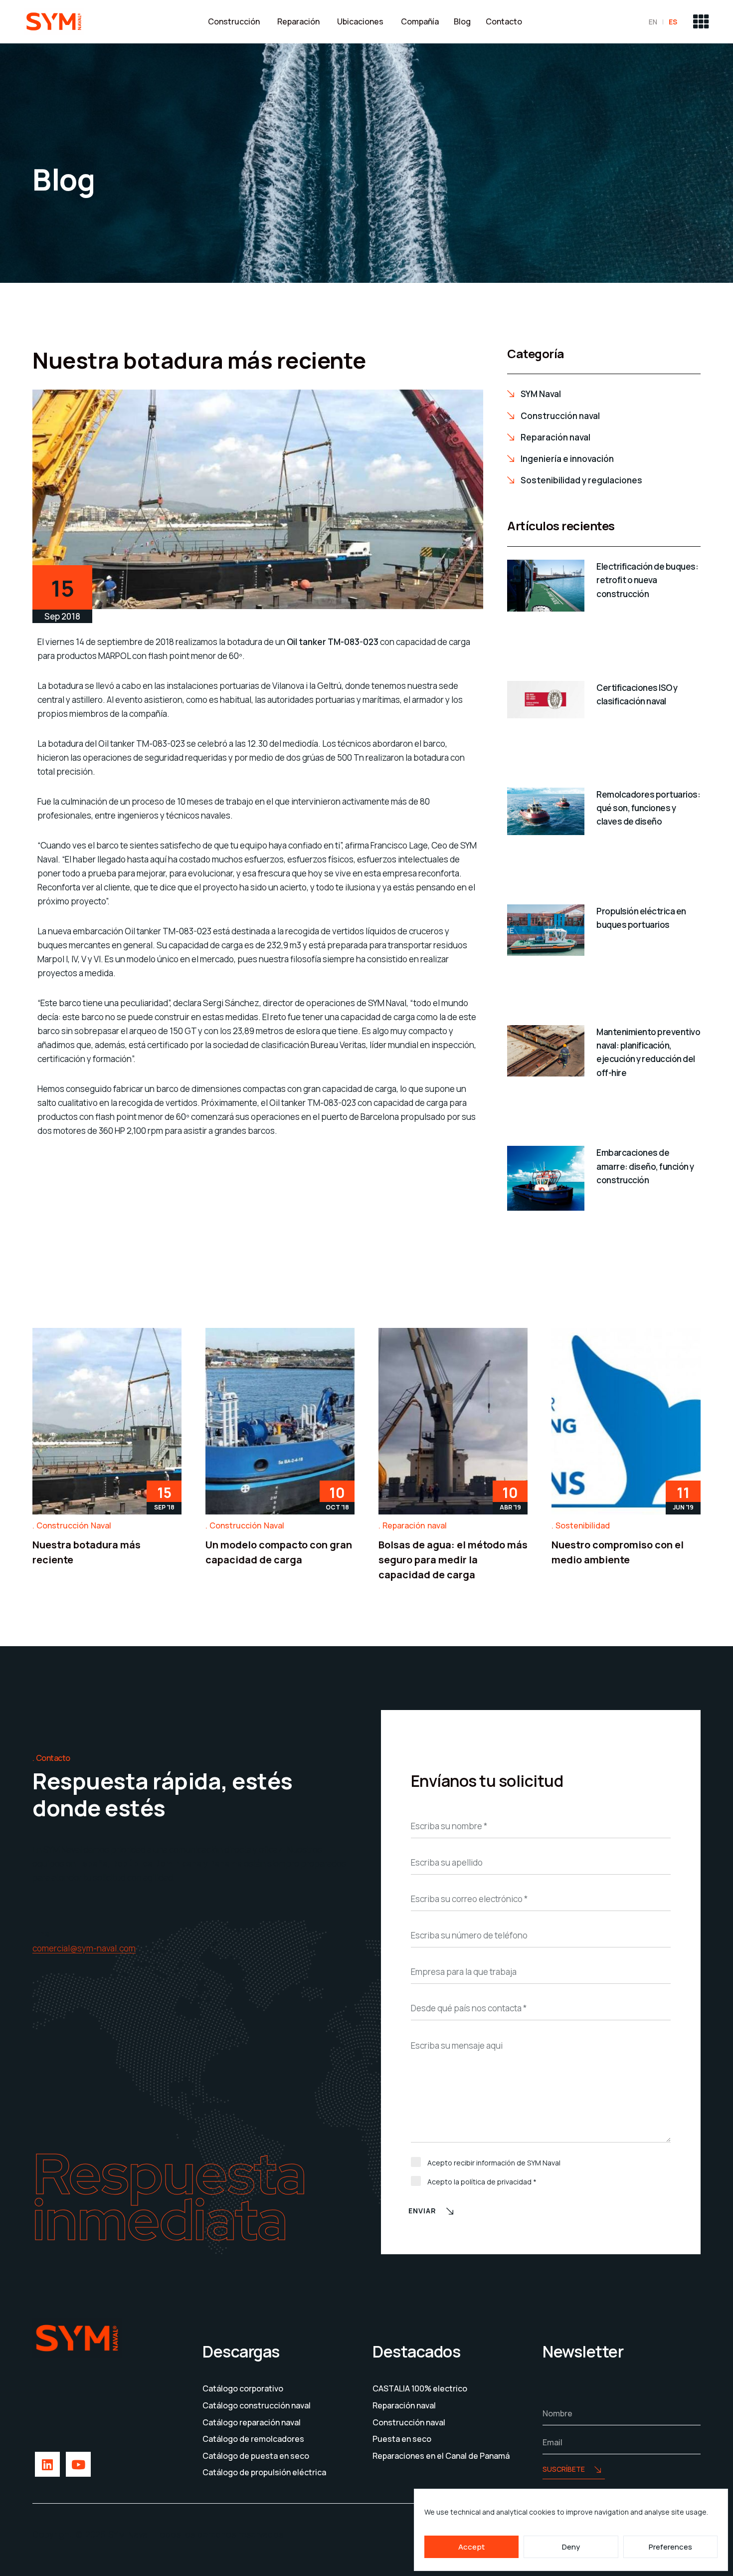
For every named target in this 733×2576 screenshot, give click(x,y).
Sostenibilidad (583, 1525)
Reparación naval (415, 1525)
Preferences (670, 2547)
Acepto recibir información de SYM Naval (494, 2163)
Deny (571, 2547)
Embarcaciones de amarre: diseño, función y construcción (645, 1166)
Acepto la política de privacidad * (482, 2182)
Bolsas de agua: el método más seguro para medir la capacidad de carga (453, 1560)
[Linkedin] (47, 2464)
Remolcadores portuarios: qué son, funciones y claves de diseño (648, 808)
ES (673, 22)
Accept (471, 2547)
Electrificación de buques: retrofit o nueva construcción (647, 580)
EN (653, 22)
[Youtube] (78, 2464)
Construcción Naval (74, 1525)
